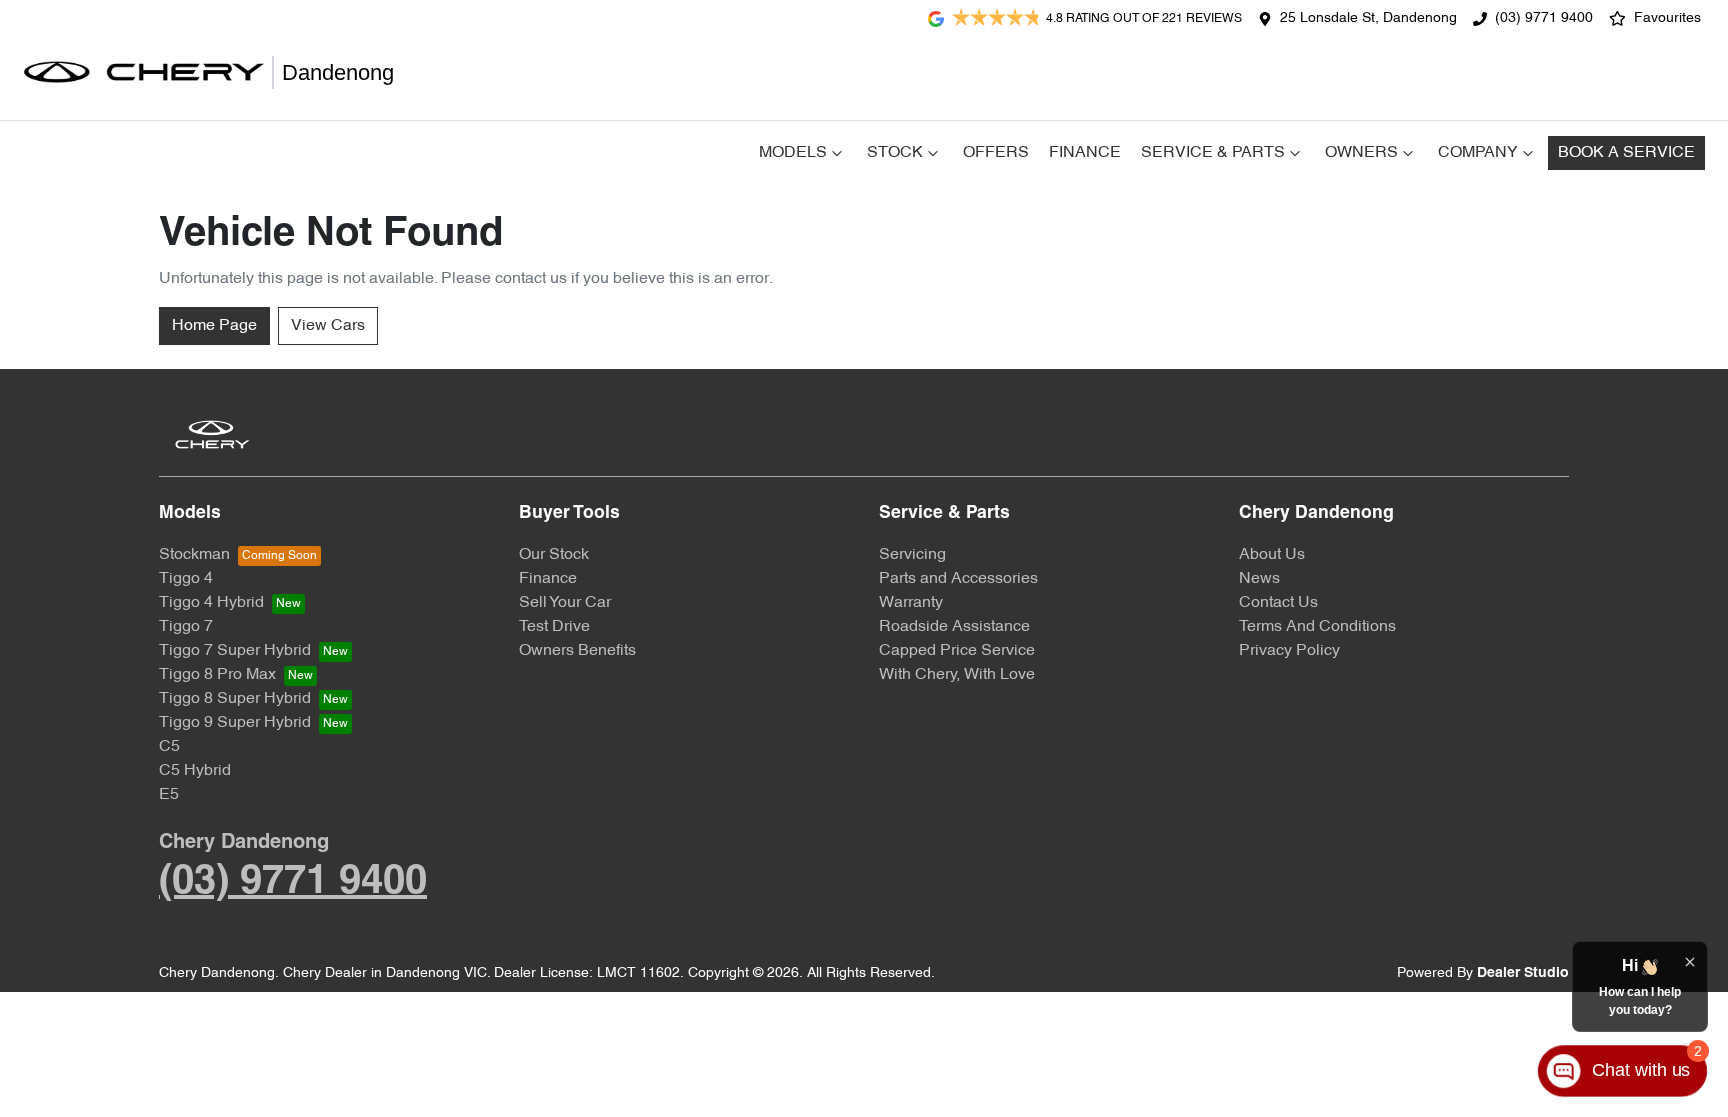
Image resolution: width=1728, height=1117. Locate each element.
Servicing (912, 555)
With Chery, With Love (957, 675)
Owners (1361, 153)
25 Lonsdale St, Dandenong (1368, 18)
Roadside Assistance (954, 627)
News (1259, 579)
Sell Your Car (565, 603)
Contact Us (1278, 603)
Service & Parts (1213, 153)
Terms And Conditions (1317, 627)
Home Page (214, 326)
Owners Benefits (577, 651)
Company (1478, 153)
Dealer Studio (1523, 973)
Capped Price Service (957, 651)
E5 (169, 795)
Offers (996, 153)
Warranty (911, 603)
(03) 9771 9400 (1544, 18)
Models (793, 153)
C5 (169, 747)
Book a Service (1626, 153)
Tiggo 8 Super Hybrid (235, 699)
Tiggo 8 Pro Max (217, 675)
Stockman (194, 555)
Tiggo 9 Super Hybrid (235, 723)
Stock (895, 153)
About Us (1272, 555)
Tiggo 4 (186, 579)
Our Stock (554, 555)
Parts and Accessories (958, 579)
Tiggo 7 (186, 627)
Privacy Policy (1289, 651)
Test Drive (554, 627)
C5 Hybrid (195, 771)
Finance (1085, 153)
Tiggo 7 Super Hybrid (235, 651)
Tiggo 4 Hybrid (211, 603)
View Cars (328, 326)
